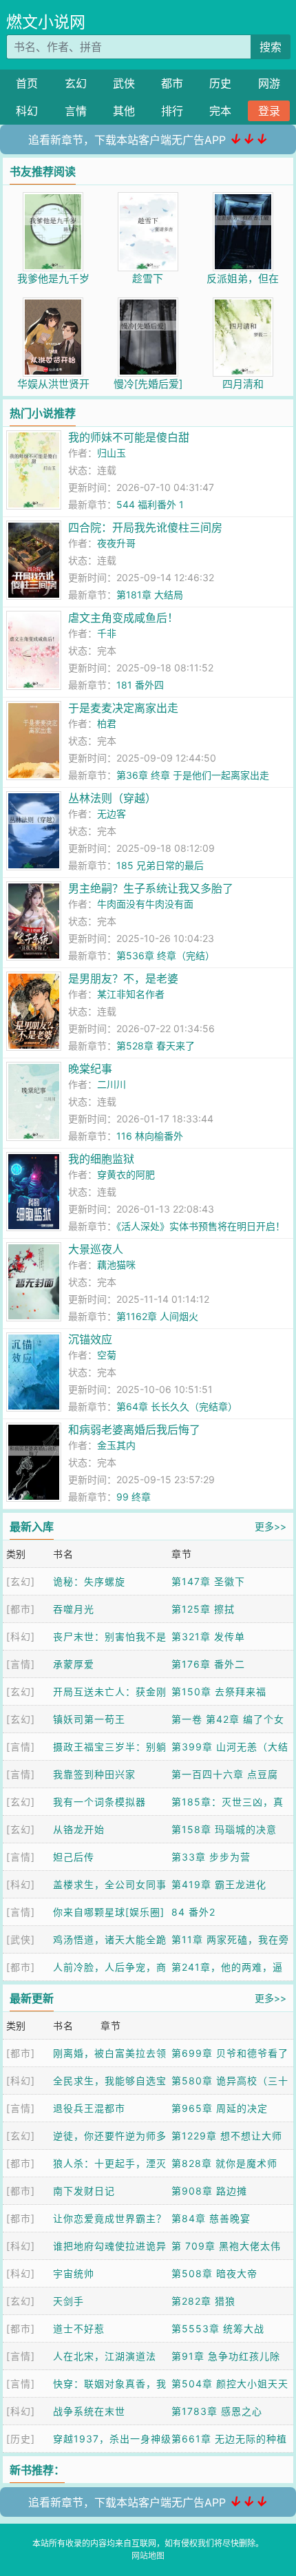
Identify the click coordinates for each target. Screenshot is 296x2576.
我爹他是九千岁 (53, 279)
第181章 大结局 (150, 595)
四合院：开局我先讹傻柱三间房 (145, 527)
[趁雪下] (148, 199)
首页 (27, 83)
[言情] (21, 1664)
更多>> (271, 1526)
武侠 (124, 83)
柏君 (107, 723)
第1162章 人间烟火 (157, 1316)
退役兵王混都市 (89, 2108)
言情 (76, 111)
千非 (107, 633)
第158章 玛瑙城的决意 (224, 1829)
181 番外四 (140, 685)
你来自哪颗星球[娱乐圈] (109, 1912)
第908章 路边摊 (209, 2191)
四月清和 (243, 384)
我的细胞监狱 (101, 1159)
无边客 (112, 814)
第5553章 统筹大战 (218, 2328)
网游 (269, 83)
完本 (220, 111)
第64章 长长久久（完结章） (177, 1406)
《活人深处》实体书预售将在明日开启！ (201, 1226)
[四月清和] (243, 305)
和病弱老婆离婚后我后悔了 (134, 1430)
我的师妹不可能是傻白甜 (129, 437)
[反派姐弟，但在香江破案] (243, 199)
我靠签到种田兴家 (94, 1774)
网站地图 (148, 2556)
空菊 (107, 1355)
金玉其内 (116, 1445)
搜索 (271, 47)
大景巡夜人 (96, 1249)
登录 (269, 111)
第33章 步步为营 (211, 1857)
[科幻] (21, 1636)
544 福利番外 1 (150, 504)
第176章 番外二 (208, 1664)
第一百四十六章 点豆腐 (225, 1774)
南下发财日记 (84, 2191)
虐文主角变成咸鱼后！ (123, 618)
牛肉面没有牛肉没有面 (145, 904)
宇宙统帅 (74, 2273)
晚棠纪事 (90, 1069)
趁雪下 (148, 279)
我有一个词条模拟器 (99, 1802)
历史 (220, 83)
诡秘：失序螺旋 (89, 1581)
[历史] (21, 2439)
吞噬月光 (74, 1609)
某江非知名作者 (131, 994)
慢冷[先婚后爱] (148, 384)
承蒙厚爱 (74, 1664)
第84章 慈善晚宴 (211, 2218)
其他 (124, 111)
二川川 (112, 1084)
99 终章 (134, 1497)
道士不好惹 (79, 2328)
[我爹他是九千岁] (53, 199)
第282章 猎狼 (203, 2301)
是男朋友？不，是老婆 (123, 978)
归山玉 (112, 453)
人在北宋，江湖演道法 (105, 2356)
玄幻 (76, 83)
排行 (172, 111)
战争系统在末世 (89, 2411)
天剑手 (68, 2301)
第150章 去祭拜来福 (219, 1692)
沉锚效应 (90, 1339)
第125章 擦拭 (203, 1609)
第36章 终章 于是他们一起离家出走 (193, 775)
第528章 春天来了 (156, 1046)
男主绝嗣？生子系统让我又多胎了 (151, 888)
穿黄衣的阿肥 (126, 1174)
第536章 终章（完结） (166, 955)
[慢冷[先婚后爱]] (148, 305)
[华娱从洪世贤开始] (53, 305)
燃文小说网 (46, 22)
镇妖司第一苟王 (89, 1719)
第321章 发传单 (208, 1636)
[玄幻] (21, 1581)
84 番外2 (193, 1912)
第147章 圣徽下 (208, 1581)
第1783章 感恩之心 (217, 2411)
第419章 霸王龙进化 (219, 1884)
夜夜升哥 (116, 543)
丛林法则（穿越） (112, 798)
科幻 (27, 111)
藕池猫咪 (116, 1265)
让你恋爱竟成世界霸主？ (110, 2218)
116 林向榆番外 (150, 1136)
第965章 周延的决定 (220, 2108)
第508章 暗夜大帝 (214, 2273)
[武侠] (21, 1939)
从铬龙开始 (79, 1829)
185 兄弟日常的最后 (160, 865)
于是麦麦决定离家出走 (123, 708)
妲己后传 (74, 1857)
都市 (172, 83)
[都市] (21, 1609)
